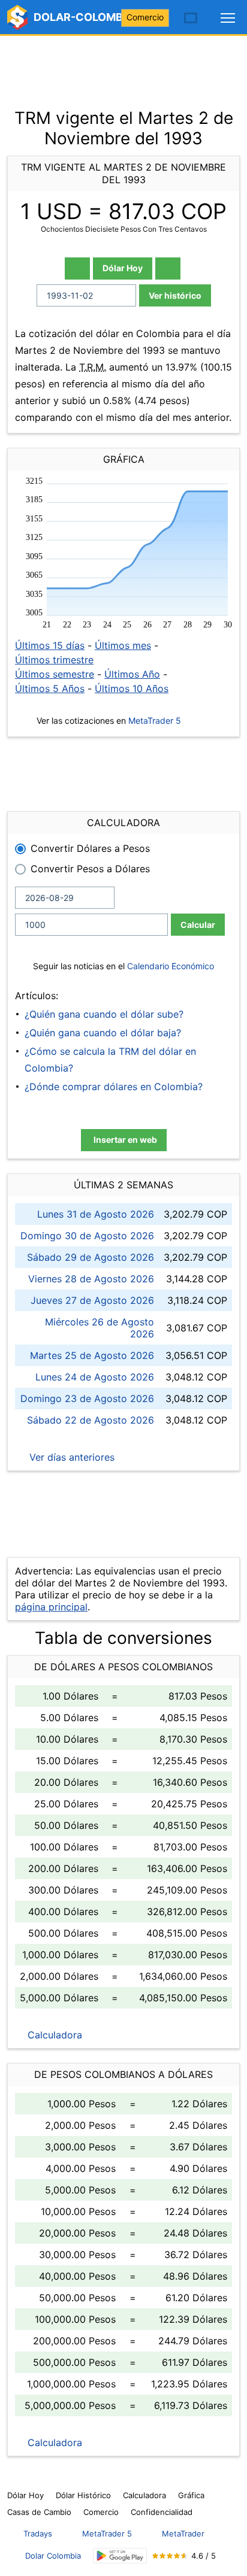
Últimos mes (123, 645)
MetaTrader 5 (155, 720)
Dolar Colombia (53, 2556)
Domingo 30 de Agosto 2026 (87, 1236)
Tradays (38, 2533)
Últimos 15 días (50, 645)
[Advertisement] (123, 66)
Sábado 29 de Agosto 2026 (91, 1257)
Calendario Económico (169, 966)
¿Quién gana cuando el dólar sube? (104, 1014)
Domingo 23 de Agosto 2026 (87, 1398)
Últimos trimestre (54, 660)
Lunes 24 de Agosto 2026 (95, 1377)
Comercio (145, 17)
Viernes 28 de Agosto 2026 (91, 1279)
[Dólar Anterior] (77, 268)
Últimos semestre (55, 674)
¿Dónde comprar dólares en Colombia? (114, 1087)
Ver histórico (175, 295)
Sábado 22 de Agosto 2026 (91, 1420)
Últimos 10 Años (132, 688)
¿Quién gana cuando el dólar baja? (103, 1033)
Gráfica (191, 2495)
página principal (51, 1607)
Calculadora (53, 2035)
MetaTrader (183, 2533)
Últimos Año (132, 674)
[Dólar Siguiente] (168, 268)
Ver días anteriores (70, 1457)
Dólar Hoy (123, 268)
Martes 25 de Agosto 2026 (92, 1355)
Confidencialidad (162, 2512)
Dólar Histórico (83, 2495)
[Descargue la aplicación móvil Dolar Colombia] (120, 2556)
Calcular (198, 925)
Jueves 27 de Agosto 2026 (92, 1300)
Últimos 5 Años (50, 688)
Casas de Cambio (39, 2512)
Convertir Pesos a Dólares (90, 869)
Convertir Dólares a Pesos (90, 848)
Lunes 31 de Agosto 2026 (96, 1214)
